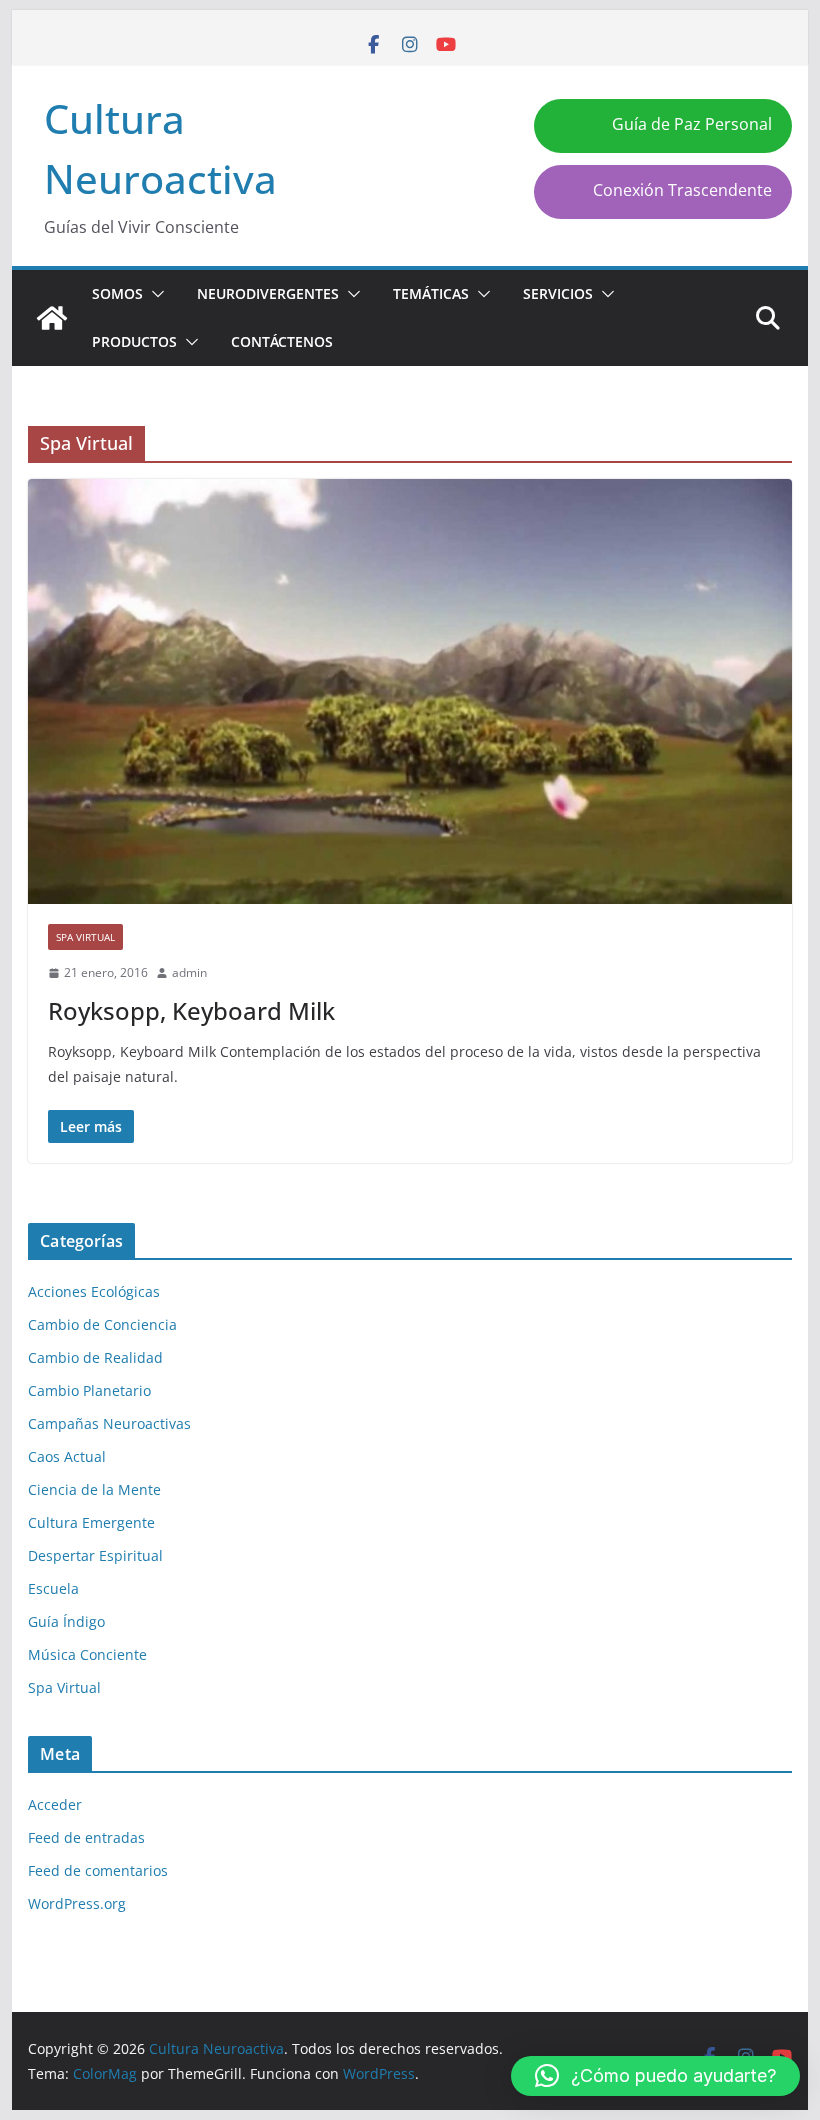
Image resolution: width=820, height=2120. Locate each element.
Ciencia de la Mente (94, 1489)
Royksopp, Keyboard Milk (191, 1010)
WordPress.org (77, 1903)
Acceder (55, 1804)
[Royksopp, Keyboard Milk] (409, 691)
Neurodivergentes (268, 293)
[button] (154, 294)
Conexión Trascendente (682, 190)
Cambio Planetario (89, 1390)
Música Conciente (87, 1654)
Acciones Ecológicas (94, 1291)
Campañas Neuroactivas (109, 1423)
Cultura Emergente (91, 1522)
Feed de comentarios (98, 1870)
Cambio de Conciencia (102, 1324)
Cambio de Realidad (95, 1357)
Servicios (558, 293)
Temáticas (431, 293)
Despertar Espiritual (95, 1555)
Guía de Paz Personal (692, 124)
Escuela (53, 1588)
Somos (117, 293)
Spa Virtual (85, 937)
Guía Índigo (66, 1621)
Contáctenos (282, 341)
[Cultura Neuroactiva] (52, 318)
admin (189, 972)
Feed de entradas (86, 1837)
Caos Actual (67, 1456)
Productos (134, 341)
